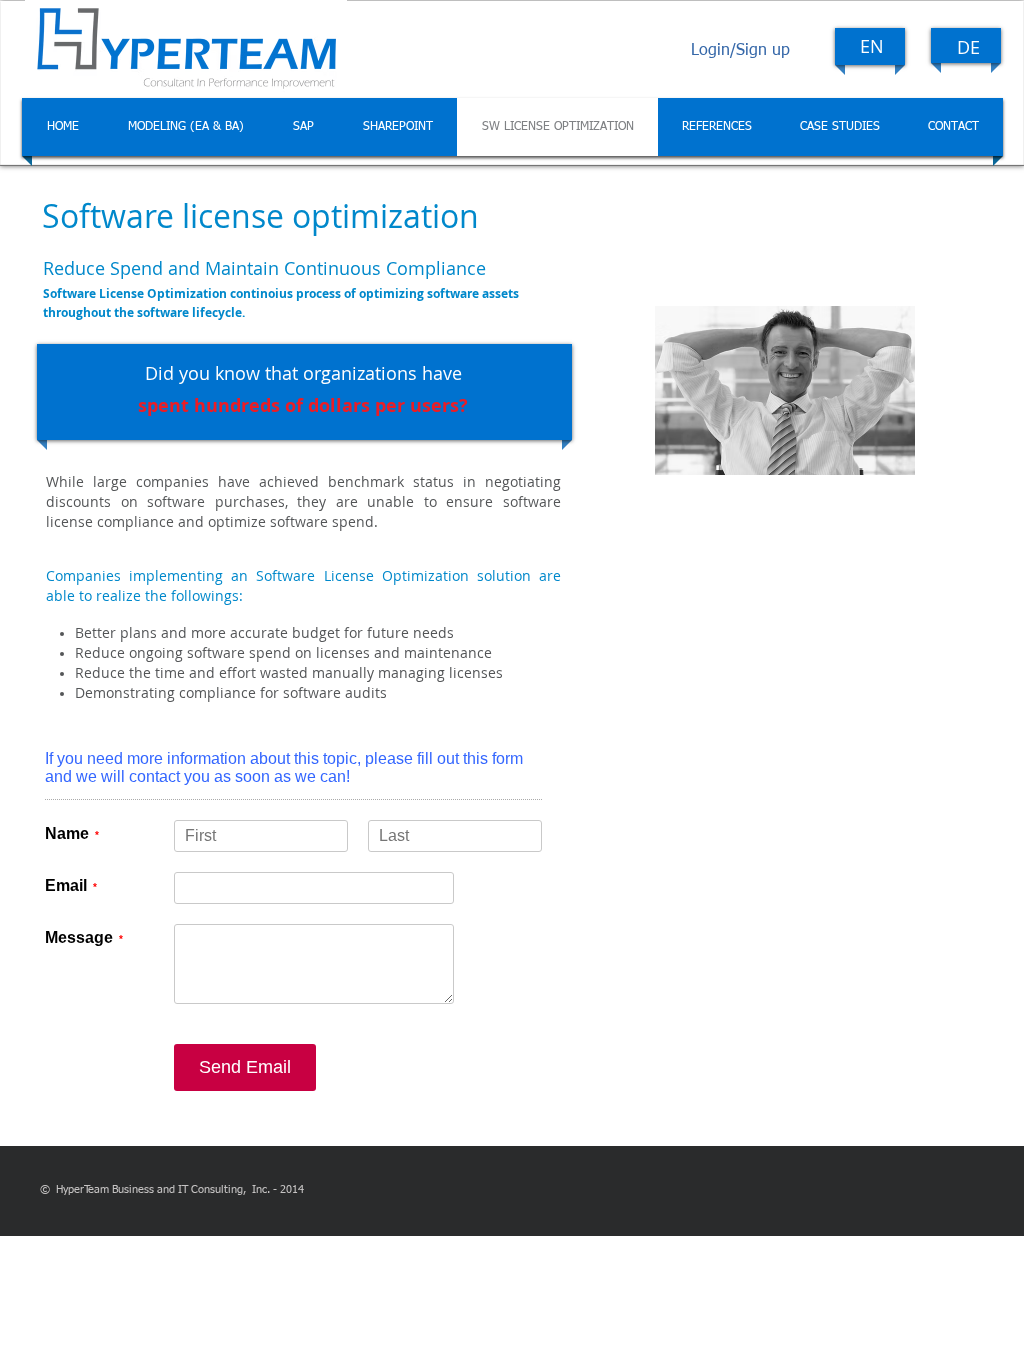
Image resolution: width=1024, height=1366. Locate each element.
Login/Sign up (740, 51)
